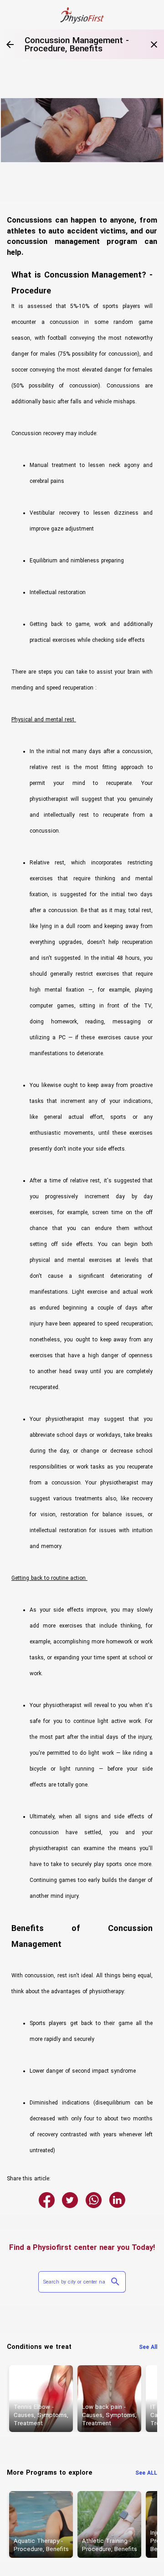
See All (148, 2347)
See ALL (146, 2473)
